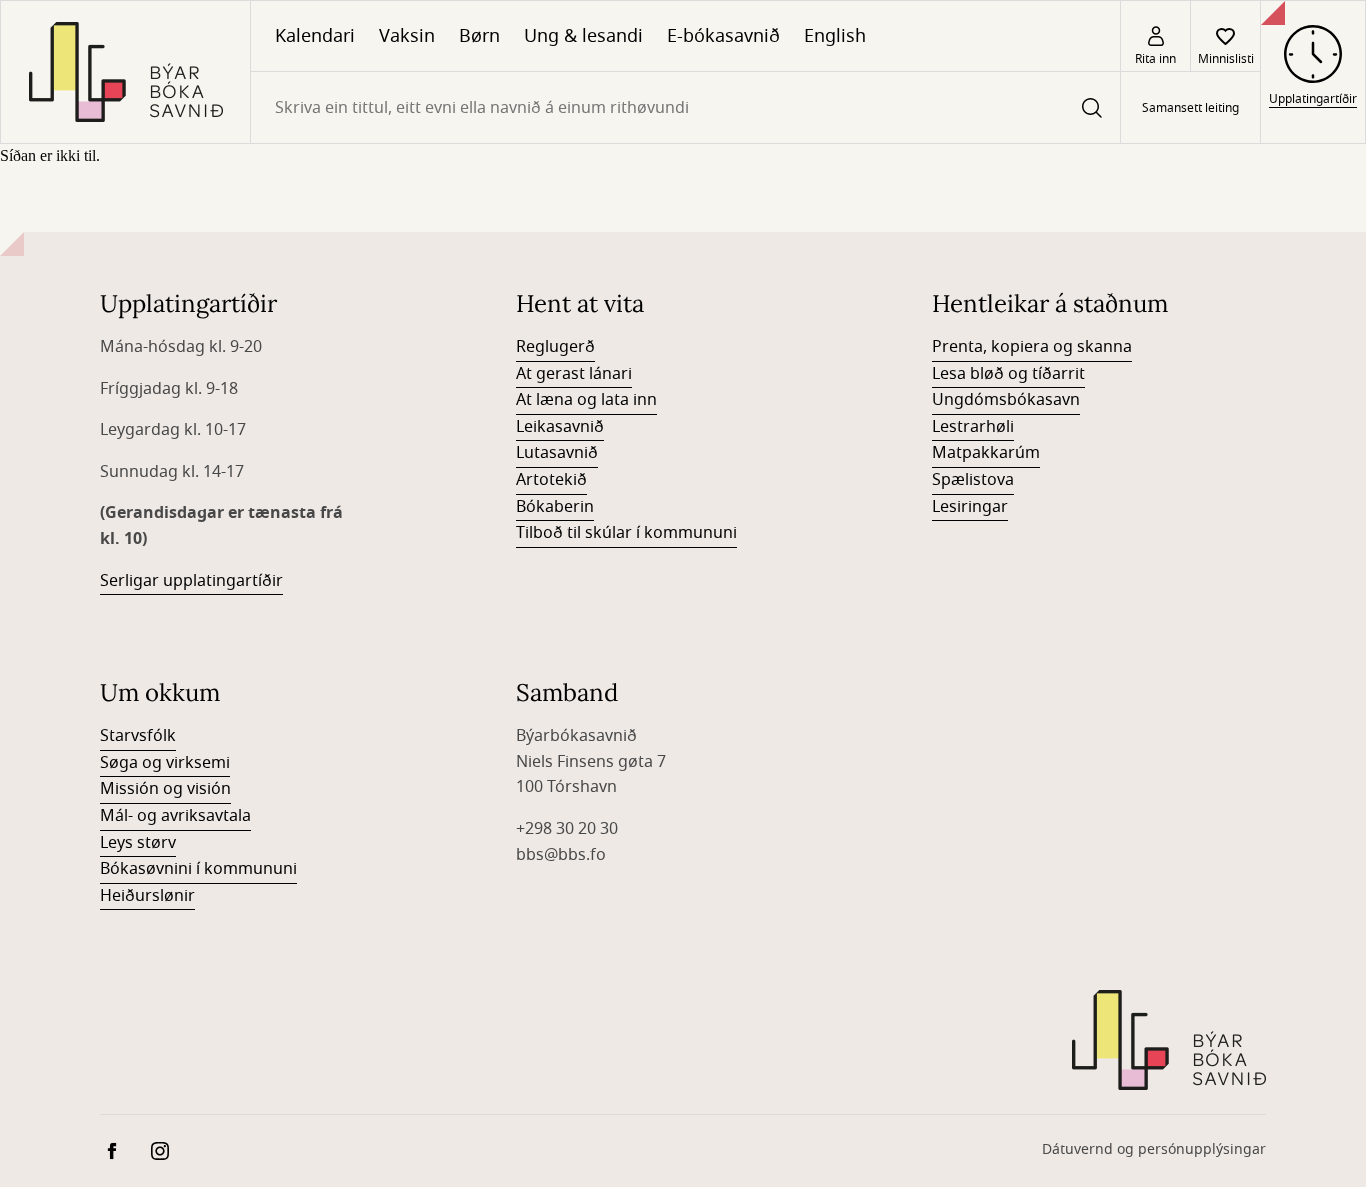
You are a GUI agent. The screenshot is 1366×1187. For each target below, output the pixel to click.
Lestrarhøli (973, 427)
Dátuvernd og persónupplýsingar (1154, 1149)
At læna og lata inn (586, 400)
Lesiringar (970, 507)
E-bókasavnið (723, 36)
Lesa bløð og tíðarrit (1008, 374)
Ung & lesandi (583, 36)
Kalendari (315, 36)
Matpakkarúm (986, 453)
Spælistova (973, 480)
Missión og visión (165, 789)
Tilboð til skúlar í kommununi (626, 533)
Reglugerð (555, 347)
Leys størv (138, 843)
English (835, 36)
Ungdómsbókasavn (1006, 400)
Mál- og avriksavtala (175, 816)
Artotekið (551, 480)
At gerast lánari (574, 374)
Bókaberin (555, 507)
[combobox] (685, 107)
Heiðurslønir (147, 896)
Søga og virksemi (165, 763)
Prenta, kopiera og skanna (1032, 347)
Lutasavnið (557, 453)
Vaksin (407, 36)
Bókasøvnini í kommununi (198, 869)
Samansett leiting (1190, 108)
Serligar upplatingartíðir (191, 581)
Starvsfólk (138, 736)
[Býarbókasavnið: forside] (125, 72)
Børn (479, 36)
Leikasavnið (560, 427)
